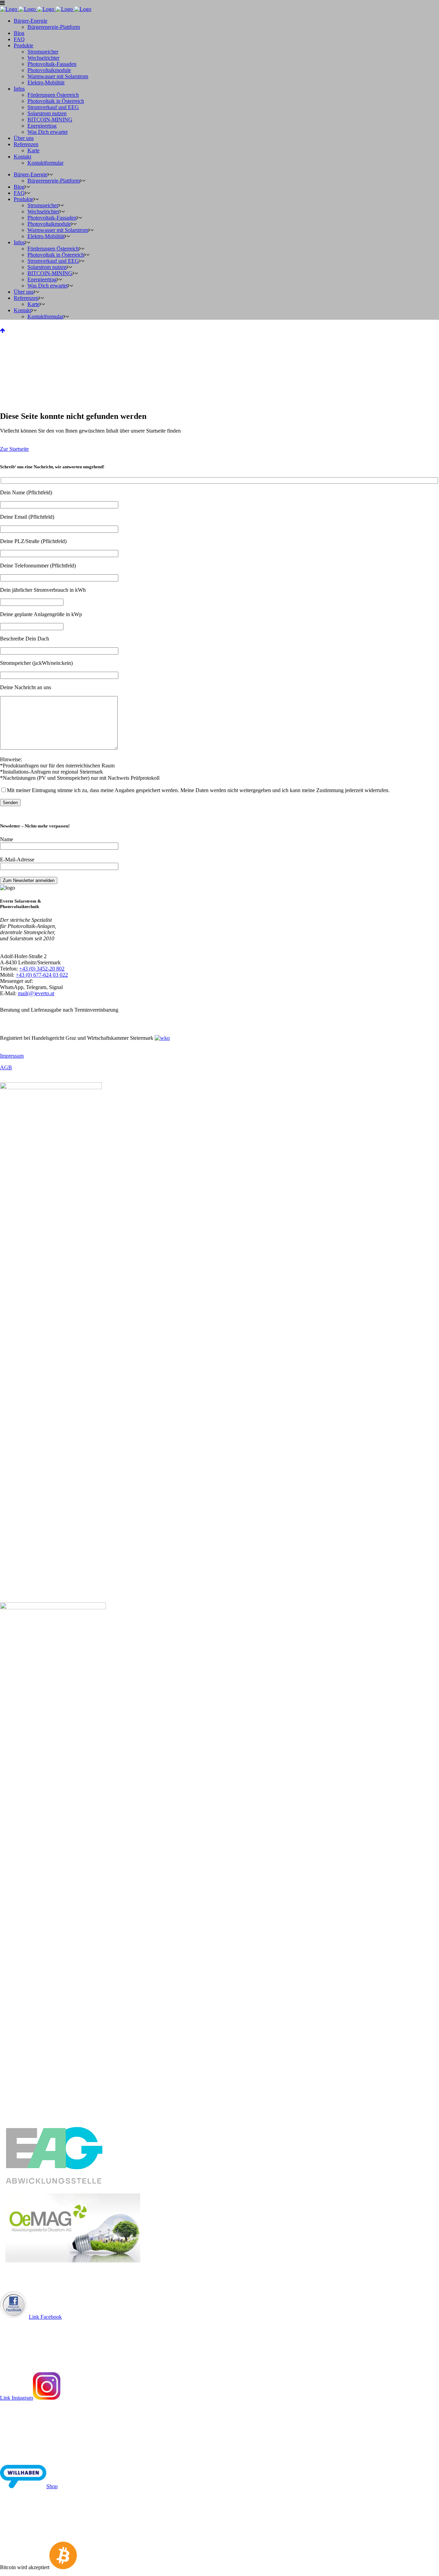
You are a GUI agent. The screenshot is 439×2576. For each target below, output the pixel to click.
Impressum (12, 1056)
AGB (6, 1067)
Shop (52, 2486)
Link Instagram (16, 2398)
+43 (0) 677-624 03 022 (42, 975)
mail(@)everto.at (36, 993)
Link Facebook (45, 2317)
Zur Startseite (14, 449)
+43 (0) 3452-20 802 (42, 969)
